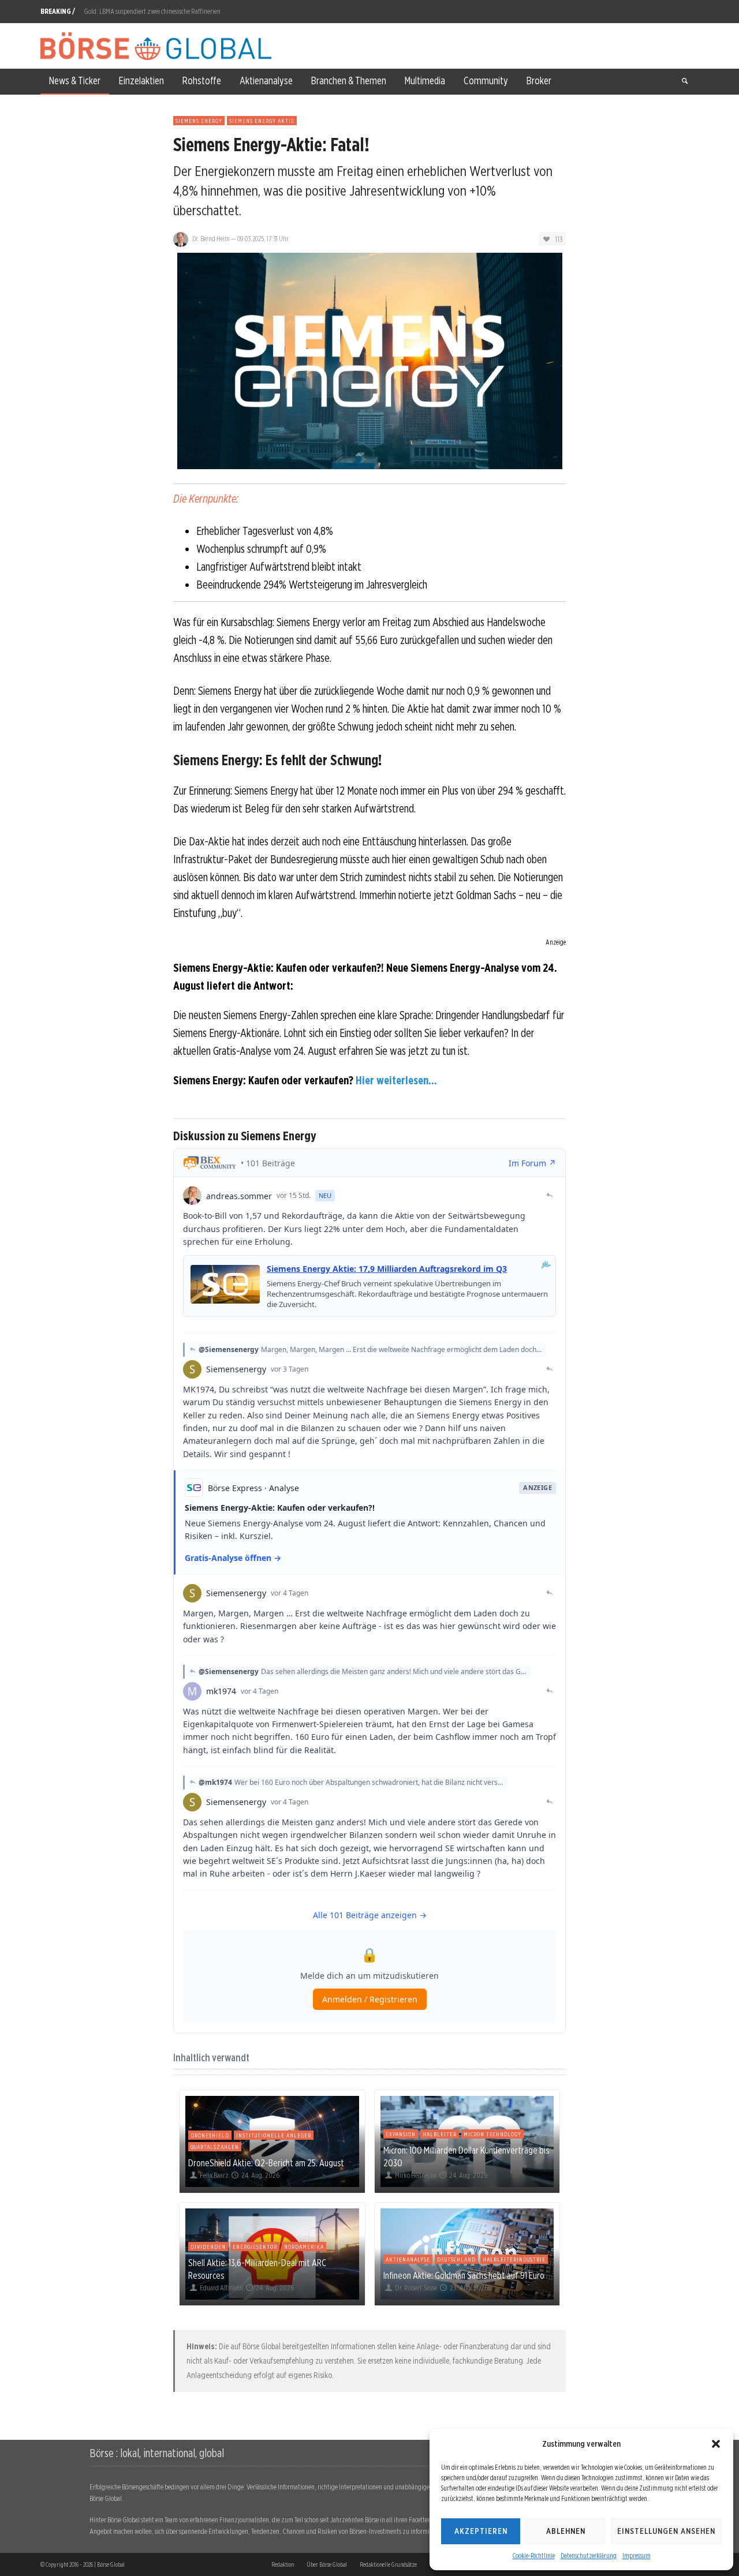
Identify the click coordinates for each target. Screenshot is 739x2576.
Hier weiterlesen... (396, 1080)
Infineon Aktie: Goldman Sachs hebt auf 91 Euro (464, 2275)
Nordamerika (304, 2246)
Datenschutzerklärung (589, 2556)
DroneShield (210, 2135)
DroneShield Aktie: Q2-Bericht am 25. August (266, 2163)
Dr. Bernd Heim (211, 239)
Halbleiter (440, 2134)
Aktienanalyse (408, 2259)
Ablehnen (566, 2531)
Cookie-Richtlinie (534, 2556)
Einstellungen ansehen (666, 2531)
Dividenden (208, 2246)
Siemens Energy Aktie (262, 121)
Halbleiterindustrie (514, 2259)
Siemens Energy (199, 121)
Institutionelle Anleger (274, 2135)
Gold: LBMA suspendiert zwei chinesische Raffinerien (152, 11)
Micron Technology (492, 2134)
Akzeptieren (481, 2531)
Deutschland (456, 2259)
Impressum (637, 2556)
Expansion (401, 2134)
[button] (716, 2444)
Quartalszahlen (215, 2147)
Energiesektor (255, 2246)
